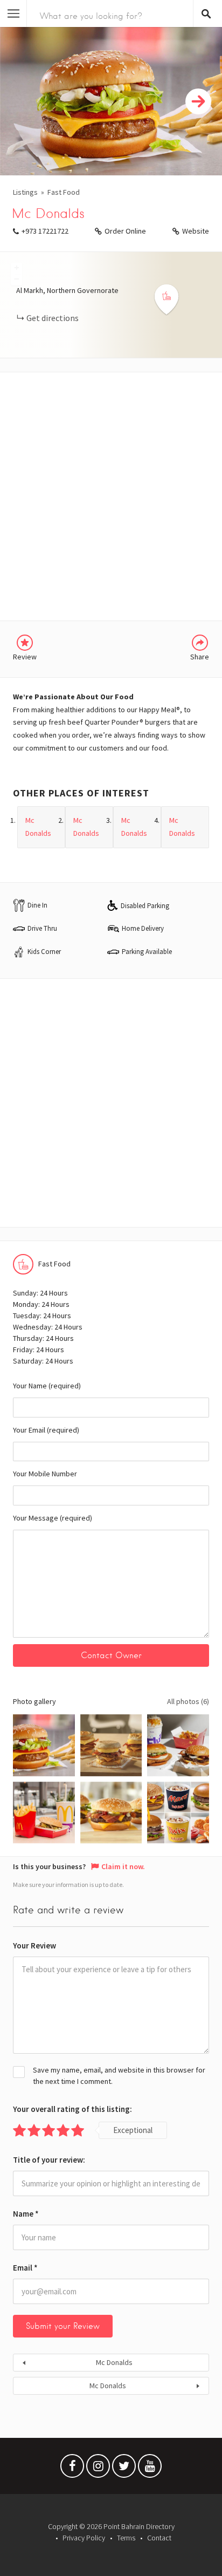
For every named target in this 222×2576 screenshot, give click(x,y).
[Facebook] (72, 2469)
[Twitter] (124, 2469)
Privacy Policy (84, 2538)
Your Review (34, 1945)
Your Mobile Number (45, 1474)
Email (25, 2268)
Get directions (53, 318)
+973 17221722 (45, 231)
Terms (126, 2538)
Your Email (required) (46, 1430)
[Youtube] (150, 2469)
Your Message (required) (53, 1518)
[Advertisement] (111, 496)
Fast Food (64, 192)
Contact (159, 2538)
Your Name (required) (47, 1386)
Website (196, 231)
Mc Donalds (114, 2362)
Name (26, 2214)
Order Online (125, 231)
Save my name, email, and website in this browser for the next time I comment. (119, 2076)
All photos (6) (188, 1701)
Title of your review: (49, 2160)
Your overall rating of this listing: (72, 2109)
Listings (25, 192)
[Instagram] (98, 2469)
